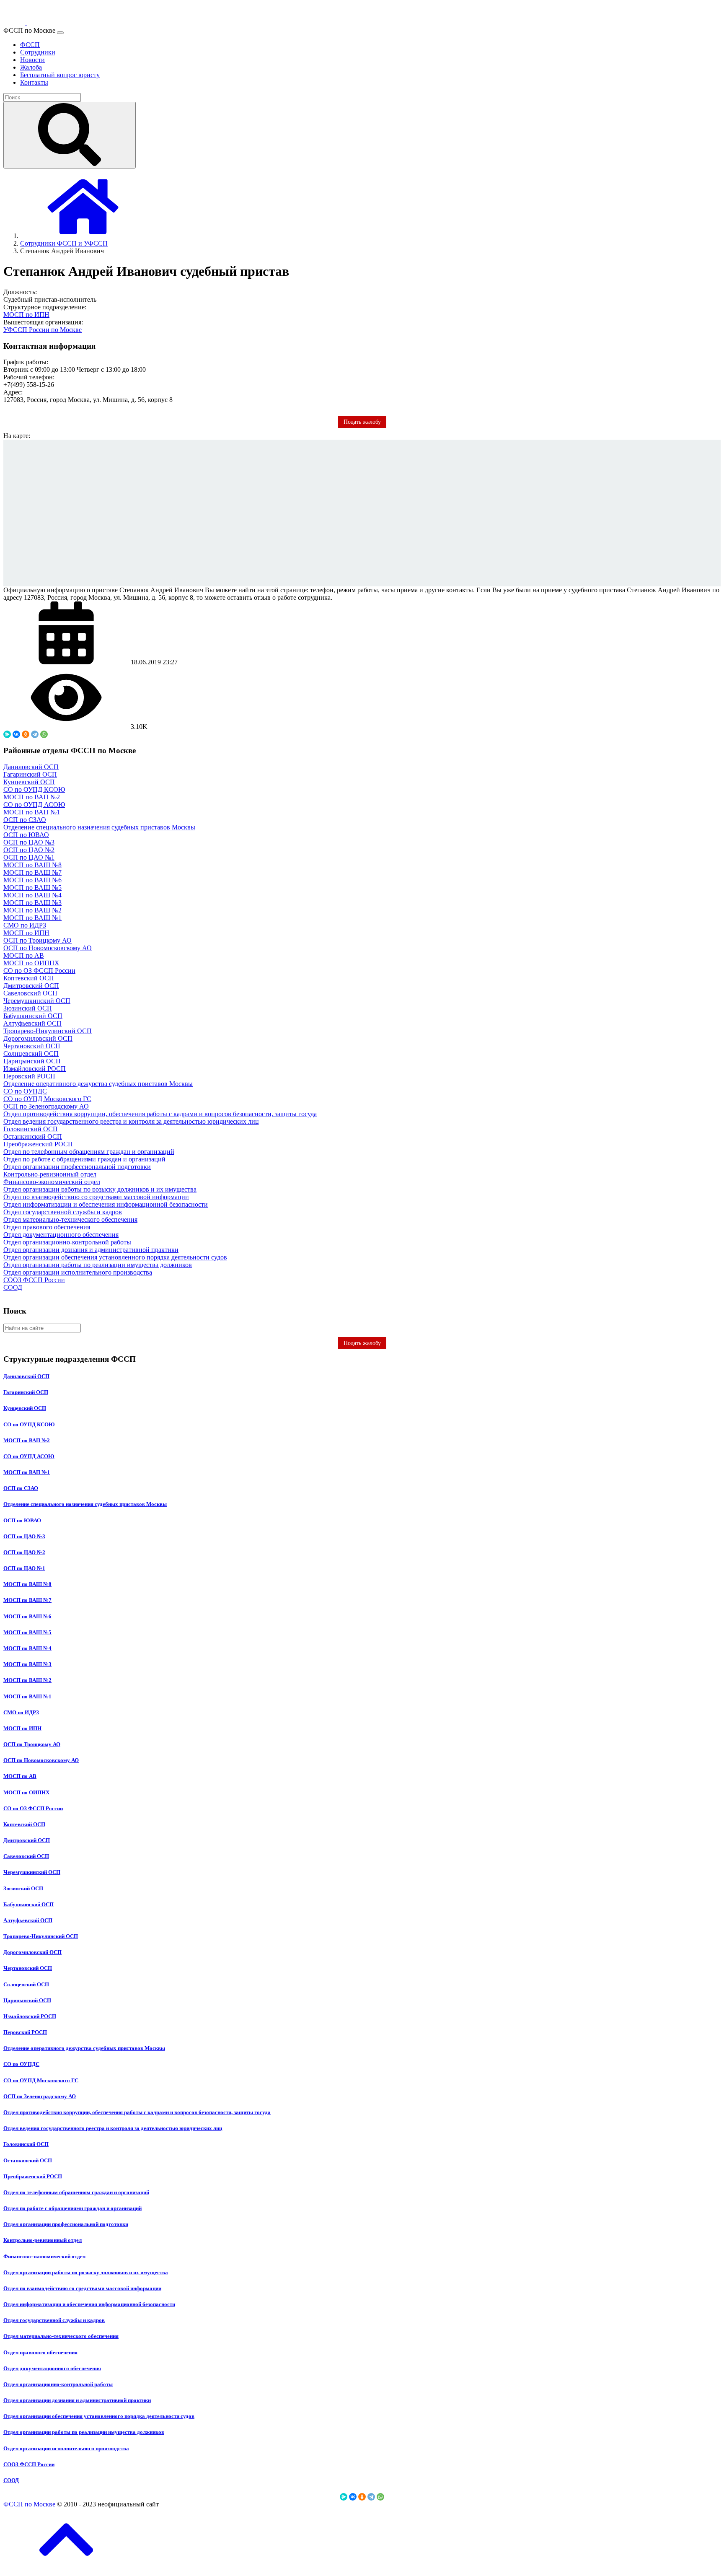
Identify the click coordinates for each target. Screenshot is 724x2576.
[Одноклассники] (26, 734)
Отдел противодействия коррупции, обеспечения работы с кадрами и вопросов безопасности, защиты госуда (160, 1114)
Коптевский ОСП (29, 978)
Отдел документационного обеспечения (61, 1235)
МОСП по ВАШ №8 (32, 865)
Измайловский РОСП (35, 1069)
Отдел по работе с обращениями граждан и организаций (84, 1159)
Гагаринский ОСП (30, 774)
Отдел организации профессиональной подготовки (77, 1167)
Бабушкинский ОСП (33, 1016)
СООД (13, 1287)
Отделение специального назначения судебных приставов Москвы (99, 827)
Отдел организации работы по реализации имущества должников (98, 1265)
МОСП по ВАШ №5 (32, 888)
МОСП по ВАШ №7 (32, 872)
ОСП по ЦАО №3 (29, 842)
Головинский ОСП (31, 1129)
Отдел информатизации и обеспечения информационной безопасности (106, 1204)
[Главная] (83, 236)
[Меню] (60, 33)
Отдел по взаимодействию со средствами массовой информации (96, 1197)
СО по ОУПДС (25, 1091)
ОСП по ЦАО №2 (29, 850)
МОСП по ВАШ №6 (32, 880)
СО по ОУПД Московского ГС (47, 1099)
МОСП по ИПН (26, 315)
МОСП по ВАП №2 (32, 797)
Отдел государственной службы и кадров (63, 1212)
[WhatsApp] (44, 734)
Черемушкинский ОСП (37, 1001)
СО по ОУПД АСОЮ (34, 805)
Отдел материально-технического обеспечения (70, 1219)
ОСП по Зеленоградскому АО (46, 1106)
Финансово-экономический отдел (52, 1182)
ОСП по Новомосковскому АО (48, 948)
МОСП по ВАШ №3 (32, 903)
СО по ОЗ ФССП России (39, 971)
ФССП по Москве (30, 2504)
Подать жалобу (362, 1343)
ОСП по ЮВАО (26, 835)
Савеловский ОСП (30, 993)
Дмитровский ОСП (31, 986)
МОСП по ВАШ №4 (32, 895)
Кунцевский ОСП (29, 782)
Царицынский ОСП (32, 1061)
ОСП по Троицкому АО (37, 940)
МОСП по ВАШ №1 (32, 918)
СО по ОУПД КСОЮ (34, 789)
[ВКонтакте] (16, 734)
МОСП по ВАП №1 (32, 812)
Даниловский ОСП (31, 767)
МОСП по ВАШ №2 (32, 910)
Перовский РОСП (29, 1076)
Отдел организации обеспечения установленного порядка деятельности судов (115, 1257)
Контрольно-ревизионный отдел (50, 1174)
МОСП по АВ (24, 955)
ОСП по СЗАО (25, 820)
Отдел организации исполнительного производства (78, 1272)
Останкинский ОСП (33, 1136)
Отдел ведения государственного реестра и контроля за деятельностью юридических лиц (131, 1121)
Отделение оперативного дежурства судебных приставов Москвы (98, 1084)
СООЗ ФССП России (34, 1280)
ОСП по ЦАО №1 (29, 857)
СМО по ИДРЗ (25, 925)
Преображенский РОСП (38, 1144)
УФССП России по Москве (43, 330)
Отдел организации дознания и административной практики (91, 1250)
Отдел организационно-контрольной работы (67, 1242)
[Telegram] (35, 734)
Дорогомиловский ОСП (38, 1038)
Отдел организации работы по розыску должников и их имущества (100, 1189)
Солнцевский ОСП (31, 1053)
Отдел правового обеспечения (47, 1227)
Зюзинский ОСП (28, 1008)
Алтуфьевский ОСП (32, 1023)
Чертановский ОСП (32, 1046)
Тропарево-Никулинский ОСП (48, 1031)
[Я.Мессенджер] (7, 734)
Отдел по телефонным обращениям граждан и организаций (89, 1152)
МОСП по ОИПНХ (31, 963)
